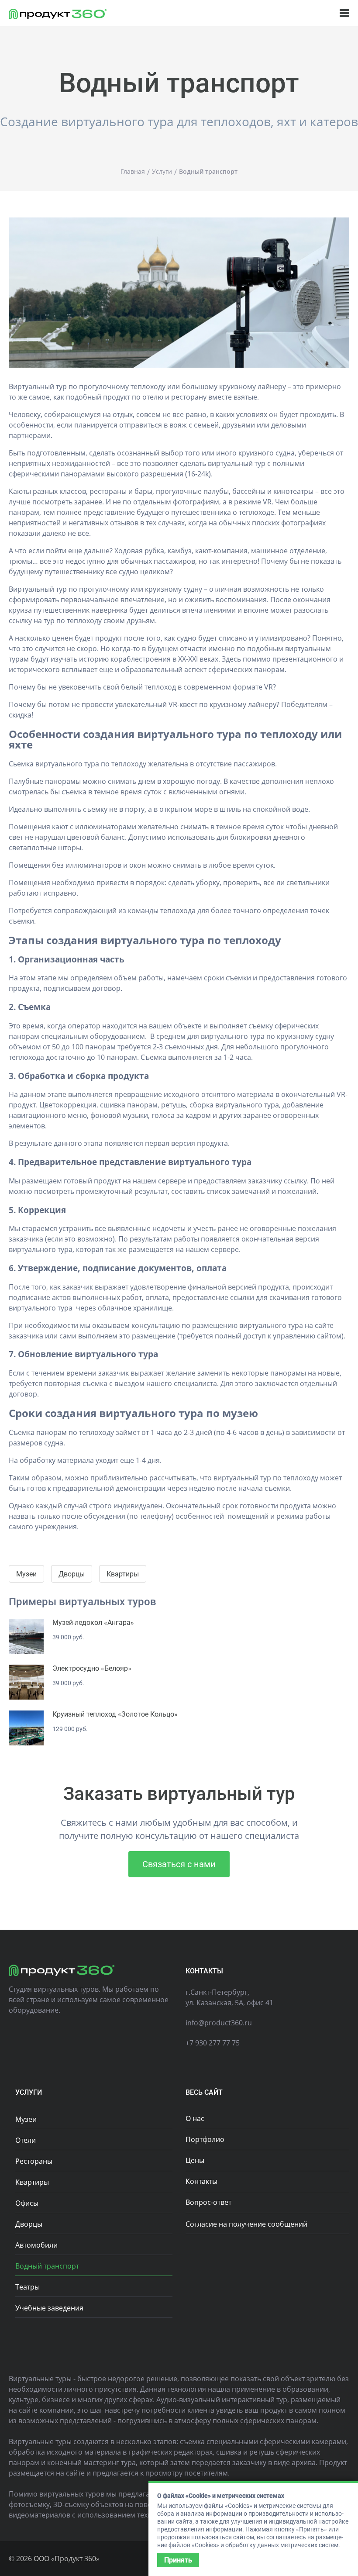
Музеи (26, 1574)
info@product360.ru (219, 2023)
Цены (195, 2160)
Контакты (201, 2181)
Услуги (29, 2092)
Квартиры (123, 1574)
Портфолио (205, 2139)
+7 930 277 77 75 (213, 2043)
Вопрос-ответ (208, 2202)
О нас (195, 2118)
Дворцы (72, 1574)
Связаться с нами (179, 1864)
